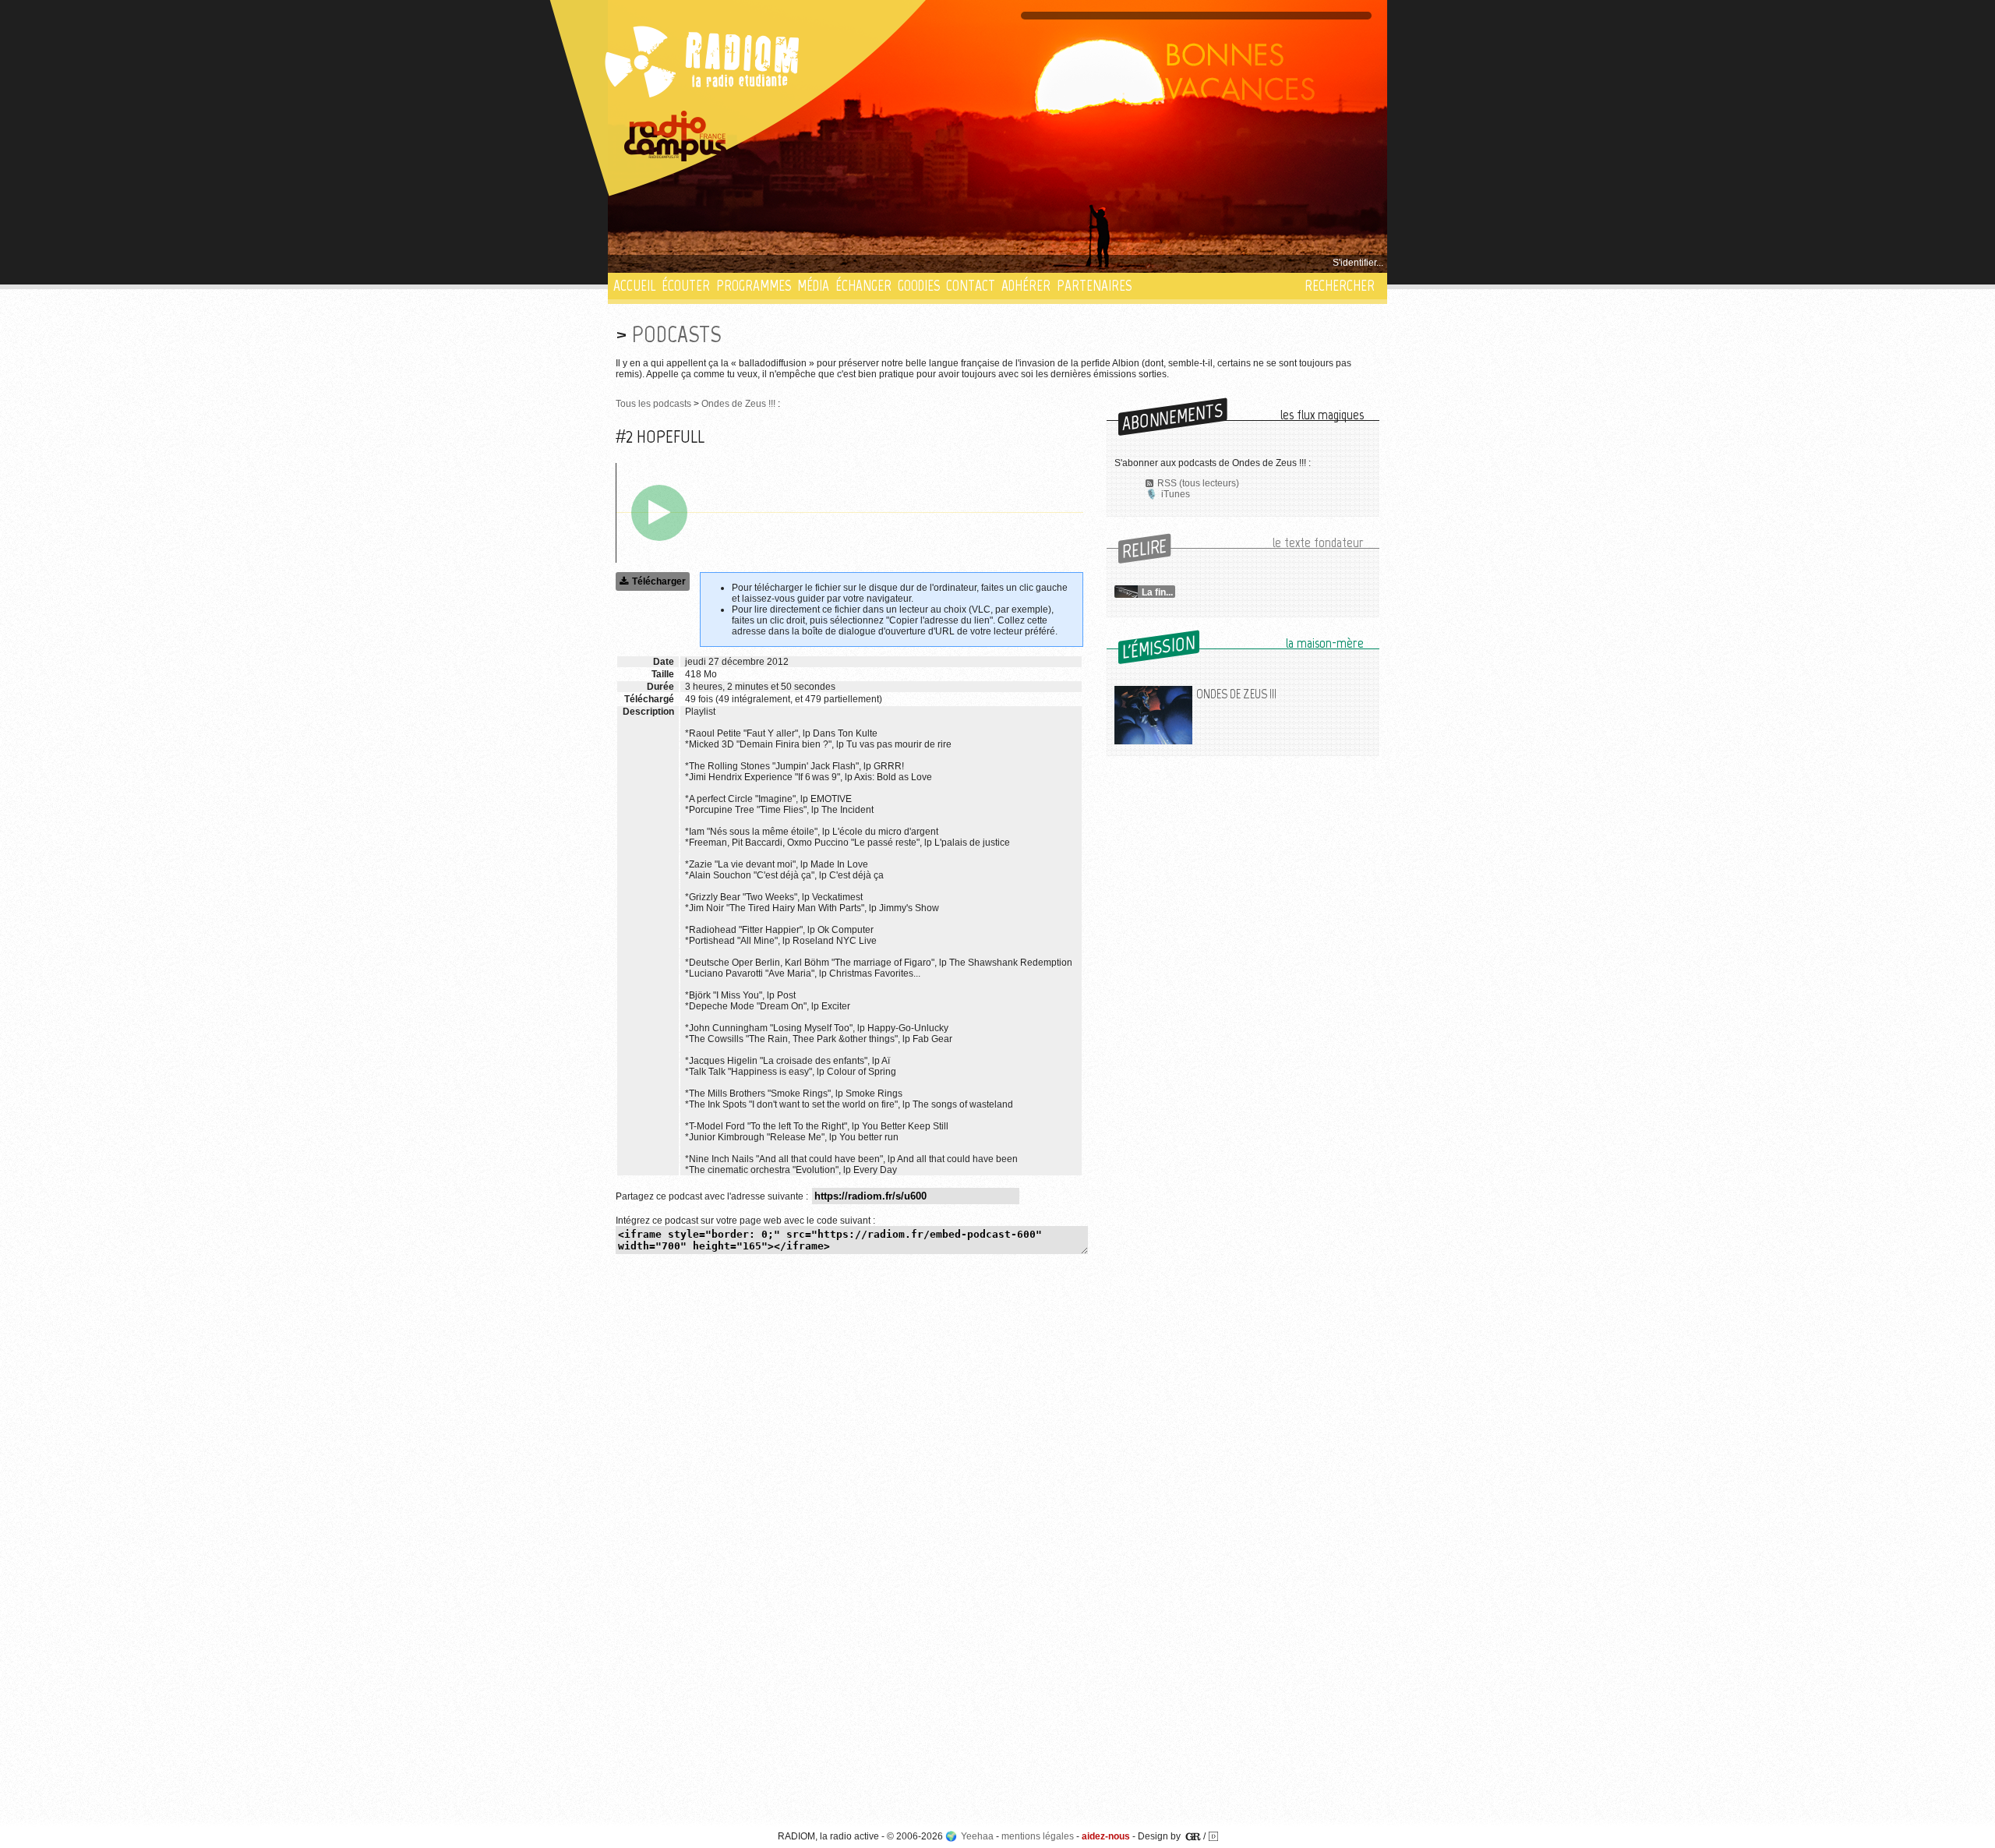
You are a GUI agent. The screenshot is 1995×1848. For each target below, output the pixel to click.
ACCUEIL (634, 286)
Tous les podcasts (653, 404)
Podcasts (676, 334)
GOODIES (919, 286)
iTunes (1176, 494)
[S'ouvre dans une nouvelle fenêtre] (676, 136)
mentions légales (1038, 1836)
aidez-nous (1106, 1836)
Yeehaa (977, 1836)
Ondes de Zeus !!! (738, 404)
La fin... (1157, 592)
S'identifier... (1358, 263)
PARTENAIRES (1094, 286)
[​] (659, 513)
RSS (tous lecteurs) (1198, 483)
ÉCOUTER (686, 286)
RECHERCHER (1340, 286)
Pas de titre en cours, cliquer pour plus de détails (718, 263)
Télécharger (659, 581)
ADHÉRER (1026, 286)
